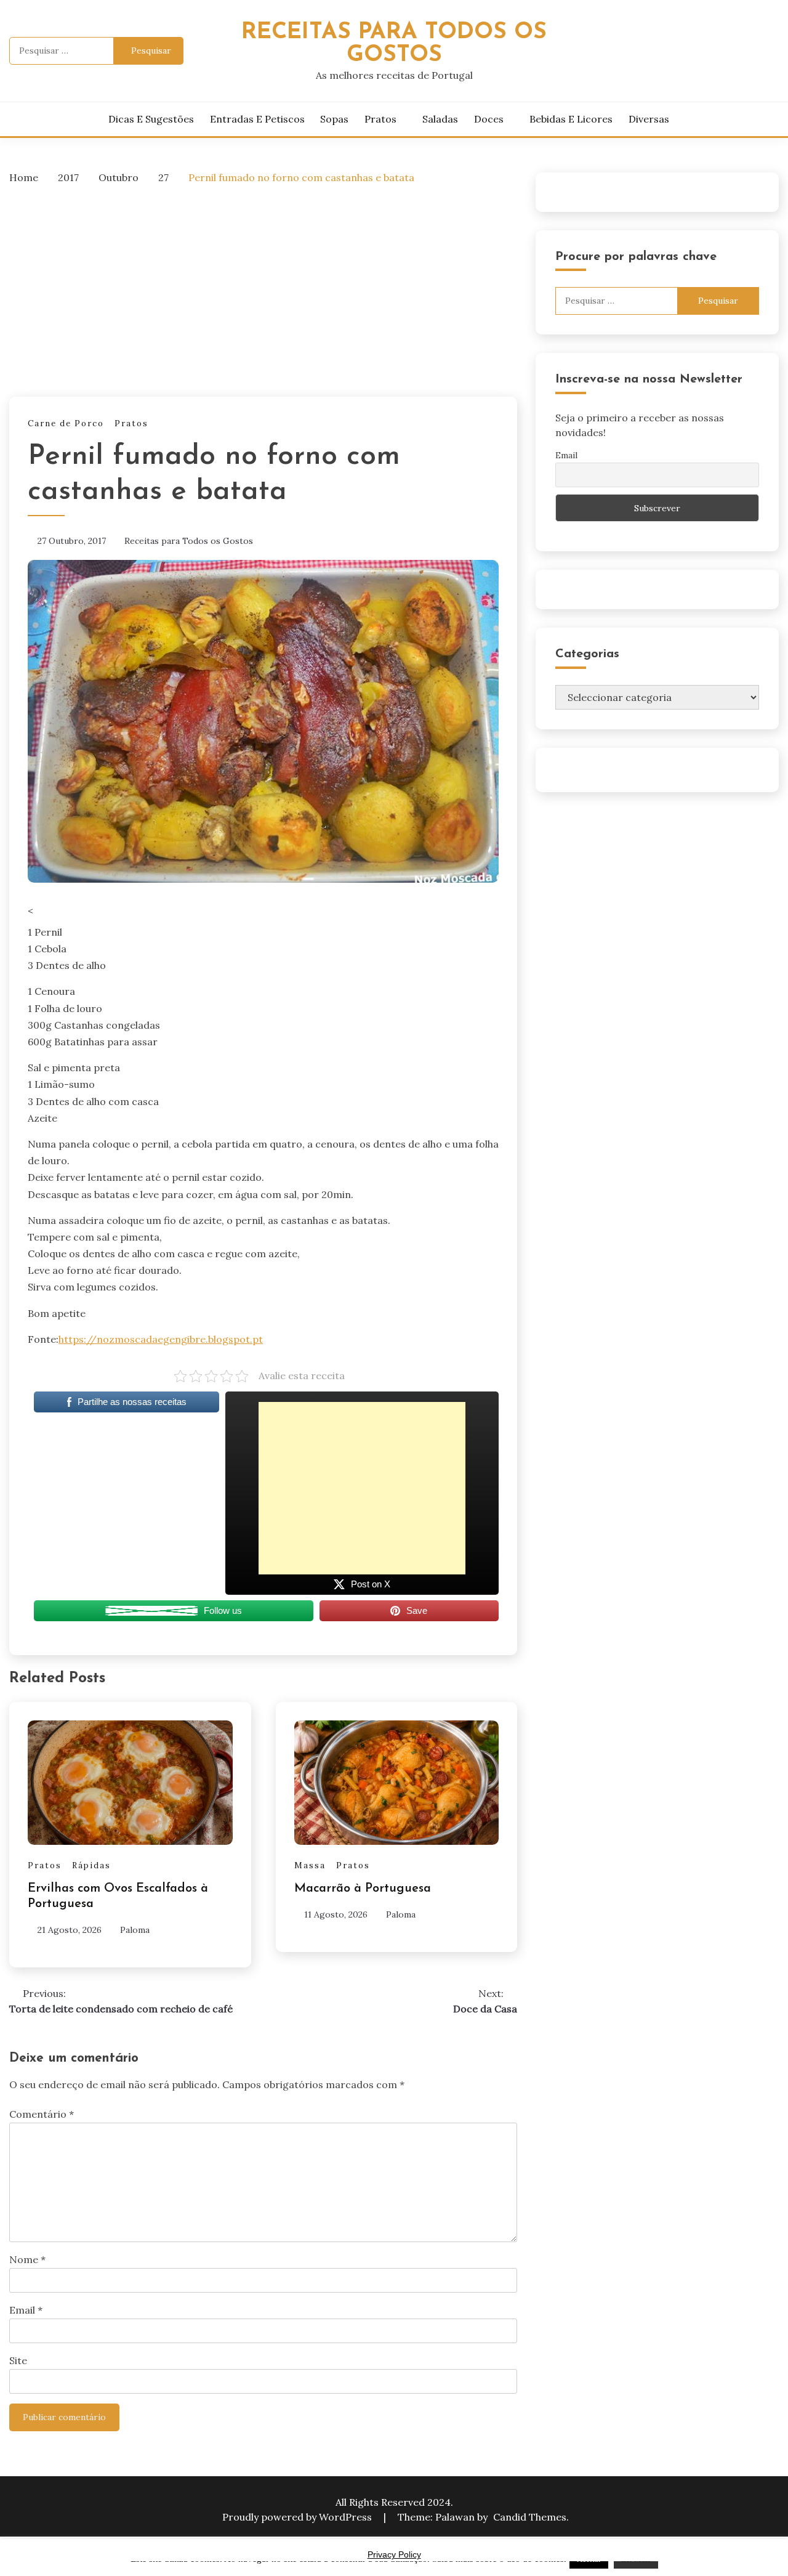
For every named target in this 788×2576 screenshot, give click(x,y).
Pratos (380, 119)
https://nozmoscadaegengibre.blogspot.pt (161, 1339)
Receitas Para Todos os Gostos (394, 44)
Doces (489, 119)
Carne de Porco (66, 423)
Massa (310, 1865)
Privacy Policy (394, 2554)
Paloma (135, 1930)
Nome (27, 2259)
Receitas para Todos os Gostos (189, 541)
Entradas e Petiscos (257, 119)
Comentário (42, 2114)
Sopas (334, 119)
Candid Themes (530, 2517)
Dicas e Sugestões (151, 119)
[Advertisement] (263, 287)
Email (26, 2310)
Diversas (649, 119)
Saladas (440, 119)
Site (18, 2360)
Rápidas (91, 1865)
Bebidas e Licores (571, 119)
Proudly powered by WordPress (298, 2517)
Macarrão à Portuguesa (363, 1889)
